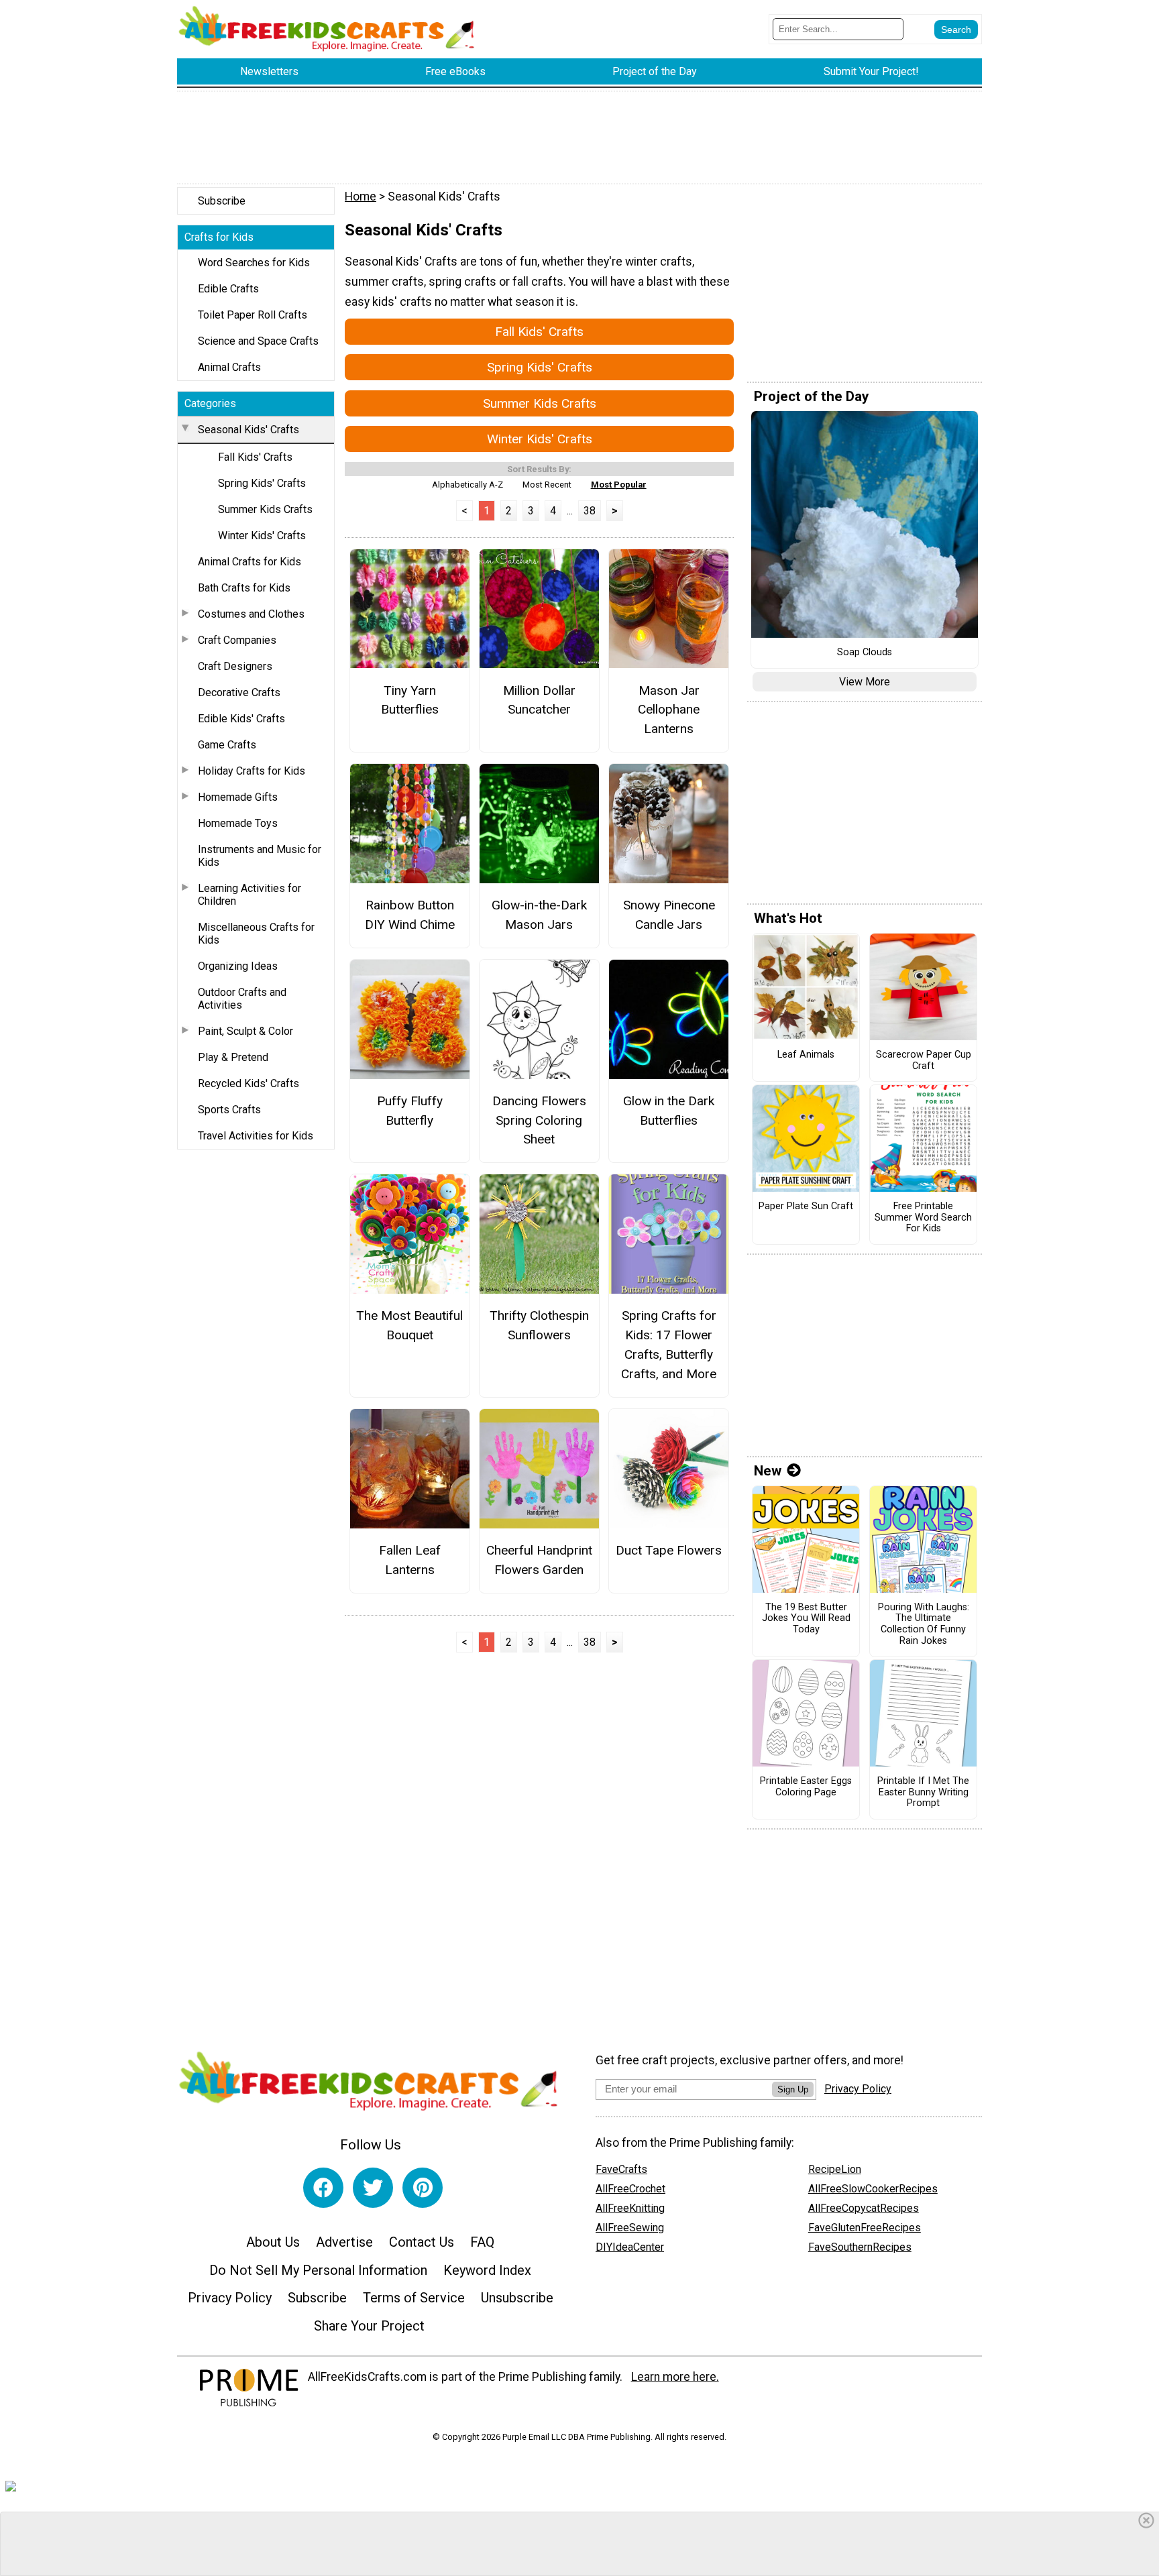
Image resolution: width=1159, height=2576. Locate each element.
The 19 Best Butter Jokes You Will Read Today (806, 1619)
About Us (273, 2242)
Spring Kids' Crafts (262, 483)
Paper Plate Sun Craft (806, 1207)
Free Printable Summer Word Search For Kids (923, 1218)
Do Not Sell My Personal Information (318, 2270)
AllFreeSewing (630, 2228)
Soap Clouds (865, 653)
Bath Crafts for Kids (244, 588)
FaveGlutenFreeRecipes (865, 2228)
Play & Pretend (233, 1057)
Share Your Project (369, 2326)
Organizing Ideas (238, 966)
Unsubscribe (517, 2298)
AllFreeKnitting (630, 2208)
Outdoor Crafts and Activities (242, 999)
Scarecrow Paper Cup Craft (924, 1061)
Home (361, 197)
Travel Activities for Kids (256, 1136)
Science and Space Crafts (258, 341)
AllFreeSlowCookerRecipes (873, 2189)
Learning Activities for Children (250, 895)
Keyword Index (487, 2270)
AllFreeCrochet (630, 2189)
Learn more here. (675, 2377)
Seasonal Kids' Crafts (249, 430)
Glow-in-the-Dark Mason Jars (539, 915)
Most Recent (547, 485)
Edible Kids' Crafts (241, 719)
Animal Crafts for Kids (250, 562)
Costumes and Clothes (251, 614)
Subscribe (222, 201)
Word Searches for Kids (254, 263)
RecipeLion (835, 2169)
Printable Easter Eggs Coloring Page (806, 1787)
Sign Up (793, 2089)
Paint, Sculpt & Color (245, 1031)
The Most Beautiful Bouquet (409, 1325)
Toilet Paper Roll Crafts (253, 315)
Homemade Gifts (238, 797)
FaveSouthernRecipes (860, 2247)
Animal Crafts (229, 367)
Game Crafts (227, 745)
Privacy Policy (230, 2298)
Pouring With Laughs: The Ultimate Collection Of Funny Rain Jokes (924, 1624)
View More (865, 682)
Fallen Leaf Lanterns (410, 1560)
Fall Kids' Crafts (255, 457)
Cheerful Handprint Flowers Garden (539, 1560)
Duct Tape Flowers (669, 1550)
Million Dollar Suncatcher (539, 700)
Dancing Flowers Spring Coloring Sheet (539, 1120)
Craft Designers (235, 666)
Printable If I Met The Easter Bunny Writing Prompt (923, 1792)
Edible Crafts (228, 289)
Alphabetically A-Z (467, 485)
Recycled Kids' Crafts (249, 1083)
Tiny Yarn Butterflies (410, 700)
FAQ (482, 2242)
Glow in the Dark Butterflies (669, 1111)
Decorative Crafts (239, 692)
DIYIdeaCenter (630, 2247)
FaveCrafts (621, 2169)
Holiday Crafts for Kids (252, 771)
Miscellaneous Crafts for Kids (256, 934)
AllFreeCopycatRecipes (864, 2208)
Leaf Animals (806, 1055)
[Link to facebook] (323, 2188)
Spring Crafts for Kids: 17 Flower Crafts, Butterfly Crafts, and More (669, 1344)
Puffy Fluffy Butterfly (410, 1111)
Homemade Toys (238, 823)
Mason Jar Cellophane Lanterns (669, 710)
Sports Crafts (229, 1110)
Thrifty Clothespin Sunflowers (539, 1325)
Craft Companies (237, 640)
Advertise (344, 2242)
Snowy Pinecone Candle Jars (669, 915)
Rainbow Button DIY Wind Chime (410, 915)
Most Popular (619, 485)
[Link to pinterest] (423, 2188)
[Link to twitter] (373, 2188)
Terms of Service (414, 2298)
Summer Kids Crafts (265, 509)
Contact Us (422, 2242)
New (768, 1471)
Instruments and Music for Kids (260, 856)
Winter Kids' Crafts (262, 536)
